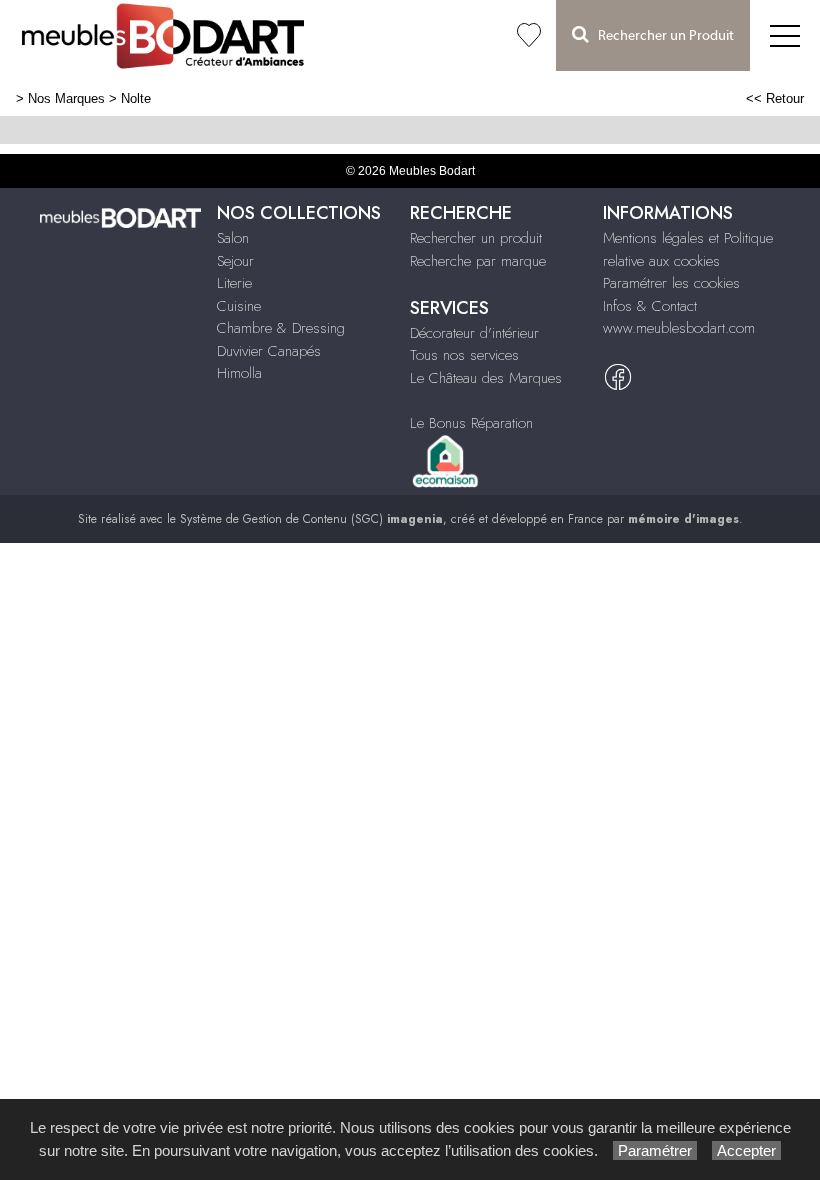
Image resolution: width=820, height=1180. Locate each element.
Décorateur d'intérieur (474, 333)
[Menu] (785, 35)
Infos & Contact (650, 306)
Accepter (746, 1150)
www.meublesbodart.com (679, 328)
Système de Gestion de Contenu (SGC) (311, 519)
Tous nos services (464, 355)
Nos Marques (66, 98)
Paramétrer (655, 1150)
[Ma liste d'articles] (529, 35)
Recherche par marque (478, 261)
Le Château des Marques (486, 378)
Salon (233, 238)
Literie (234, 283)
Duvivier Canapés (269, 351)
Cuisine (239, 306)
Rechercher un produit (476, 238)
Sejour (235, 261)
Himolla (239, 373)
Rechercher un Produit (661, 36)
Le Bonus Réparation (471, 423)
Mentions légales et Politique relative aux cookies (688, 249)
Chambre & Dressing (281, 328)
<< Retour (775, 98)
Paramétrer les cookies (671, 283)
